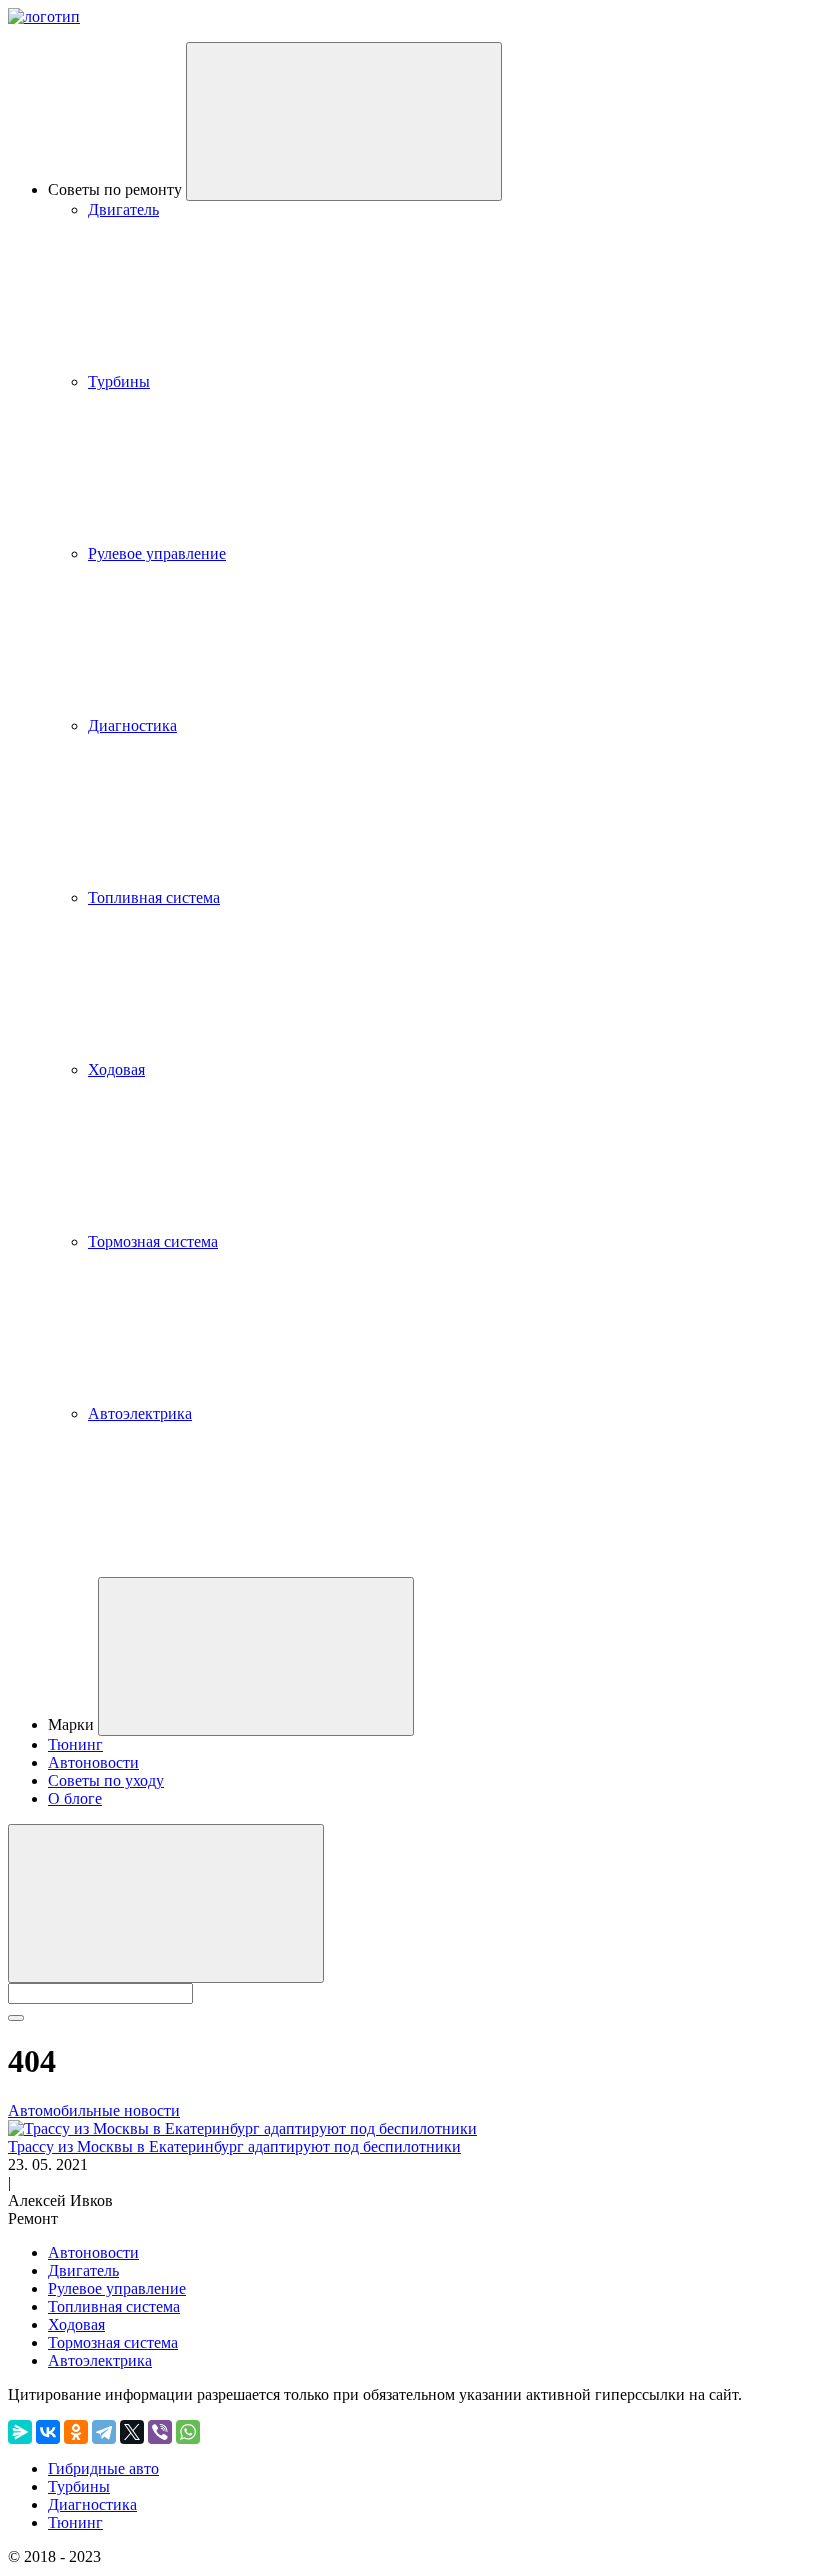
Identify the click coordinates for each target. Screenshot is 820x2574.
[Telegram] (104, 2432)
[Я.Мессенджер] (20, 2432)
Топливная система (154, 897)
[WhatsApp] (188, 2432)
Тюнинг (75, 1744)
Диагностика (132, 725)
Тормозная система (153, 1241)
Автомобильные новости (94, 2110)
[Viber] (160, 2432)
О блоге (75, 1798)
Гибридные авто (103, 2468)
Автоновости (93, 1762)
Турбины (119, 381)
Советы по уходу (106, 1780)
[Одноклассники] (76, 2432)
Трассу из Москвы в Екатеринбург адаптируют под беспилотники (234, 2146)
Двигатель (123, 209)
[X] (132, 2432)
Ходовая (116, 1069)
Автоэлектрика (140, 1413)
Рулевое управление (157, 553)
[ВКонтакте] (48, 2432)
